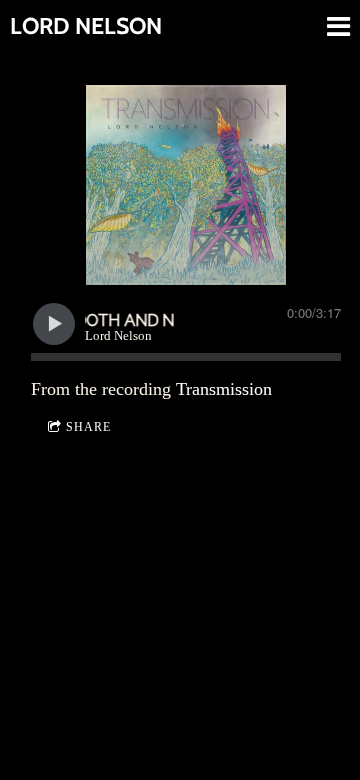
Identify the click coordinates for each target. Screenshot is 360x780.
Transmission (224, 389)
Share (88, 427)
